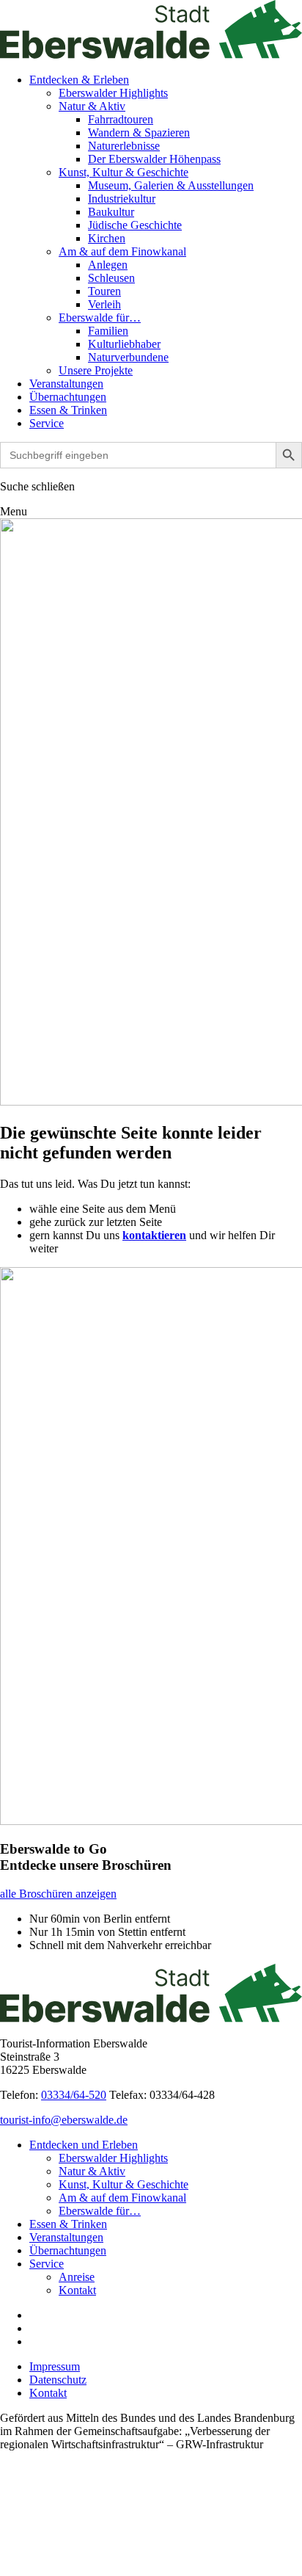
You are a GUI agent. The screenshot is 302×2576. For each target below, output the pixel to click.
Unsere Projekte (96, 370)
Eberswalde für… (100, 318)
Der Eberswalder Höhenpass (154, 159)
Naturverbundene (128, 357)
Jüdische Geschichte (135, 225)
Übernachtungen (68, 397)
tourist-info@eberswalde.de (64, 2120)
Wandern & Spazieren (139, 133)
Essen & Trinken (68, 410)
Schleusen (111, 278)
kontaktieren (154, 1235)
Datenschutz (58, 2380)
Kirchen (107, 238)
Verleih (104, 304)
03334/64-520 (74, 2095)
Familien (108, 331)
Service (47, 423)
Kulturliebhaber (124, 344)
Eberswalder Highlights (113, 93)
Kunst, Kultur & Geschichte (124, 172)
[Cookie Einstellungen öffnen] (110, 2569)
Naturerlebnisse (124, 146)
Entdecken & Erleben (79, 80)
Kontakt (77, 2290)
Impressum (55, 2366)
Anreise (77, 2277)
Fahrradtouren (121, 119)
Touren (104, 291)
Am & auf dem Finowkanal (122, 251)
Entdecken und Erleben (84, 2145)
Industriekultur (122, 199)
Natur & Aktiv (92, 106)
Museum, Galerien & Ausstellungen (171, 185)
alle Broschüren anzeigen (58, 1894)
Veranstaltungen (66, 384)
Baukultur (111, 212)
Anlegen (108, 265)
